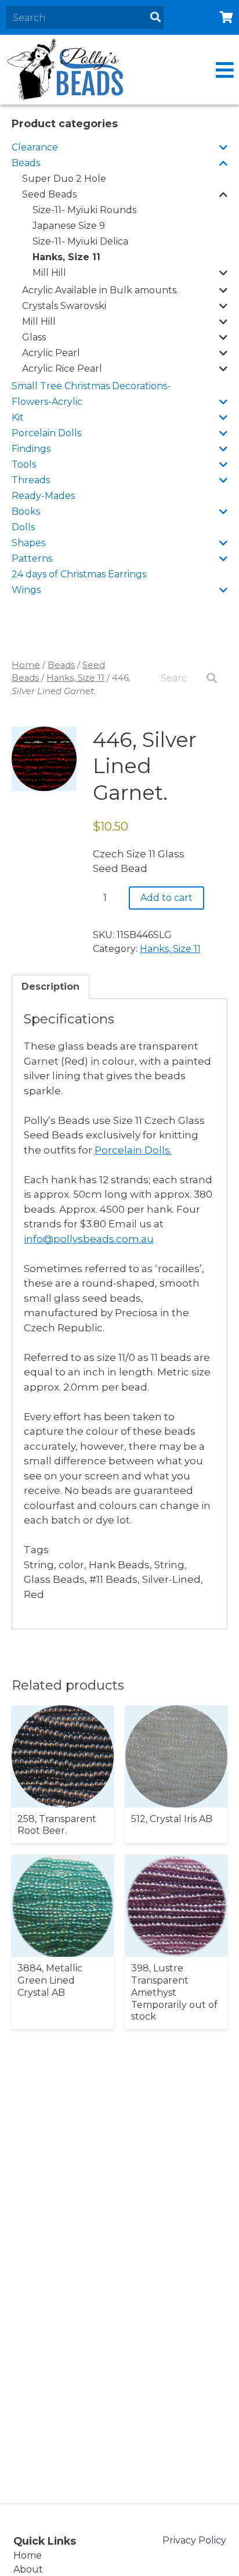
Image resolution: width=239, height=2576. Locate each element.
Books (26, 511)
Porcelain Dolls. (133, 1150)
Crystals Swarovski (64, 306)
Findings (31, 449)
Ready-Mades (43, 496)
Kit (18, 417)
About (28, 2569)
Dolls (23, 527)
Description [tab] (50, 987)
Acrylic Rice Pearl (62, 369)
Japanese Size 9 (69, 226)
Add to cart (166, 898)
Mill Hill (49, 273)
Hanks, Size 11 (66, 257)
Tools (24, 464)
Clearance (35, 147)
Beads (26, 163)
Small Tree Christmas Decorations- (91, 386)
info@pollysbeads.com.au (89, 1239)
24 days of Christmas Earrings (79, 574)
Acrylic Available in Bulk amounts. (100, 290)
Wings (26, 590)
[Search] (155, 17)
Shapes (28, 543)
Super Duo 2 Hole (64, 179)
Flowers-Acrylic (47, 402)
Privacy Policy (194, 2540)
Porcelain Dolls (46, 433)
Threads (31, 480)
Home (26, 665)
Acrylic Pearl (51, 353)
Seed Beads (49, 194)
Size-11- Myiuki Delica (80, 241)
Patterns (32, 558)
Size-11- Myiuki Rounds (84, 210)
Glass (34, 337)
